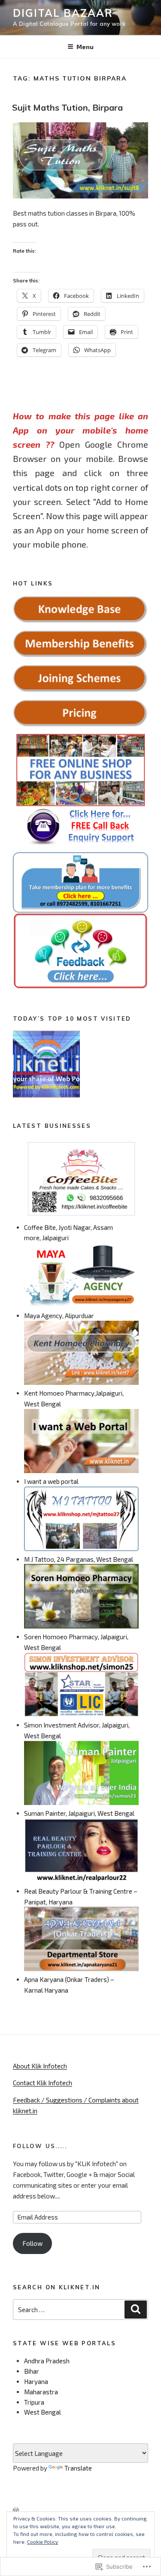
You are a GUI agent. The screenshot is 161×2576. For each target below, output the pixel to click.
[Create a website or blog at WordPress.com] (16, 2511)
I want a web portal (51, 1481)
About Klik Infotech (40, 2066)
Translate (78, 2468)
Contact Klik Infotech (43, 2083)
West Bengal (43, 2412)
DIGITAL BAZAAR (63, 13)
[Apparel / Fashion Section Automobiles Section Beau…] (46, 1065)
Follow (32, 2243)
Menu (85, 47)
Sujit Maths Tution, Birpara (67, 107)
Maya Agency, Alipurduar (59, 1316)
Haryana (36, 2381)
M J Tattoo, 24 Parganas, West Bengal (79, 1559)
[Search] (136, 2310)
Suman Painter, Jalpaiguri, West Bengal (79, 1813)
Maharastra (41, 2392)
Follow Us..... (40, 2146)
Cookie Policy (43, 2542)
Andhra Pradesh (47, 2361)
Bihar (32, 2371)
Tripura (34, 2402)
